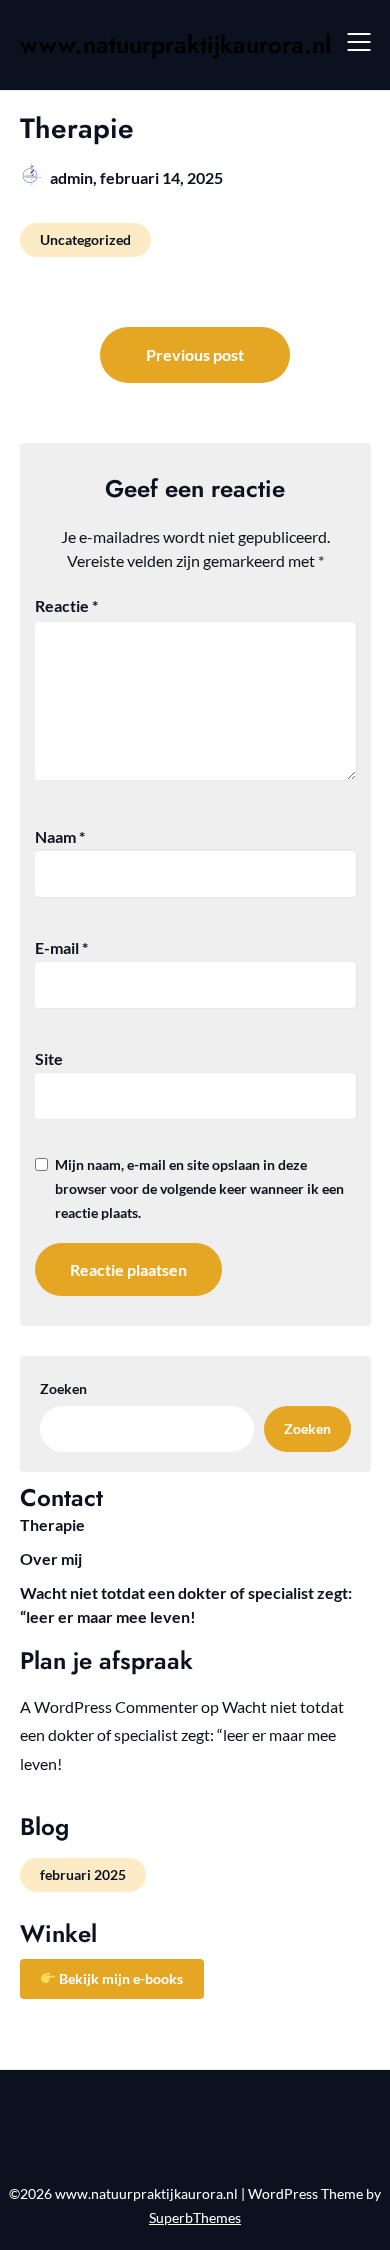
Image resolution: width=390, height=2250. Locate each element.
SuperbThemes (195, 2217)
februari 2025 (83, 1874)
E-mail (61, 947)
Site (49, 1058)
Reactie (66, 605)
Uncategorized (85, 239)
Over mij (51, 1558)
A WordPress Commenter (109, 1706)
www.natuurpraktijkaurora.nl (175, 44)
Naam (60, 836)
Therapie (52, 1524)
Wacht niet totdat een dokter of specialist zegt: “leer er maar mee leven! (182, 1735)
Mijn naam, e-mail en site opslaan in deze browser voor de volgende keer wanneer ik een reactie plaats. (199, 1188)
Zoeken (63, 1388)
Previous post (195, 354)
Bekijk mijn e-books (119, 1978)
